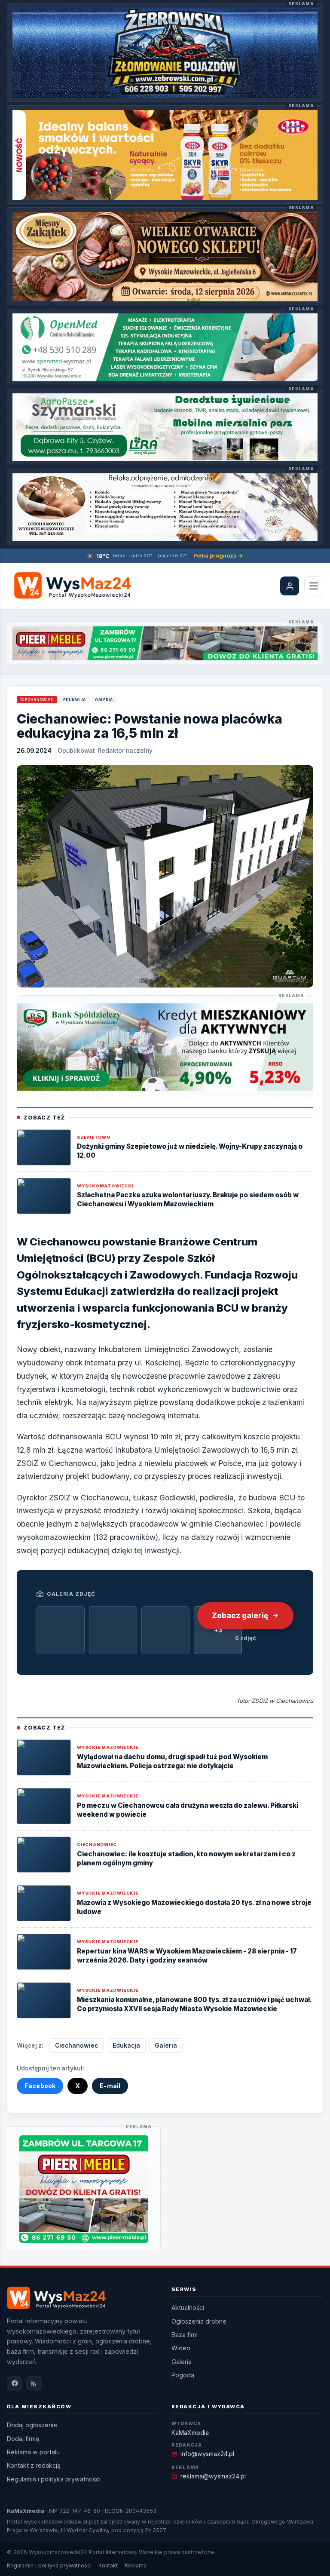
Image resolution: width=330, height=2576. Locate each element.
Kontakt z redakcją (34, 2465)
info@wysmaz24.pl (207, 2454)
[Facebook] (15, 2383)
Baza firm (185, 2335)
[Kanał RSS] (34, 2383)
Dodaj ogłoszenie (32, 2425)
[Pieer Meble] (165, 643)
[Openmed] (165, 347)
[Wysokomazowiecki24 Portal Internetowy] (71, 586)
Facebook (40, 2086)
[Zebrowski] (165, 53)
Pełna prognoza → (218, 556)
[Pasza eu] (165, 427)
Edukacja (74, 700)
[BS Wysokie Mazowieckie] (165, 1047)
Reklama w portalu (33, 2452)
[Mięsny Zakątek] (165, 257)
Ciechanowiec (37, 700)
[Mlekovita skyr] (165, 155)
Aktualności (188, 2308)
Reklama (136, 2565)
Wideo (181, 2348)
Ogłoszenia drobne (199, 2321)
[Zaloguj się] (290, 586)
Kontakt (108, 2565)
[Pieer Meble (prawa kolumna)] (84, 2189)
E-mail (110, 2086)
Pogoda (183, 2375)
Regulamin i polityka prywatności (54, 2479)
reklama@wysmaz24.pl (213, 2476)
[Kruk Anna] (165, 507)
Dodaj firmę (23, 2439)
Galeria (104, 700)
